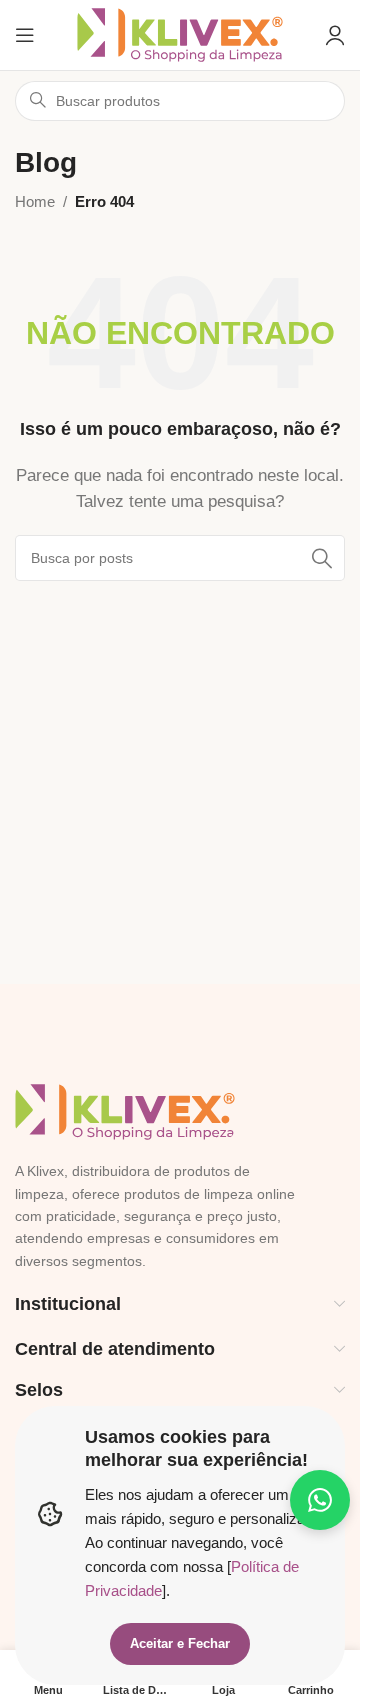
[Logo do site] (180, 33)
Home (35, 201)
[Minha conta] (335, 35)
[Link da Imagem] (125, 1110)
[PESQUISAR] (322, 558)
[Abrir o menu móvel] (25, 35)
